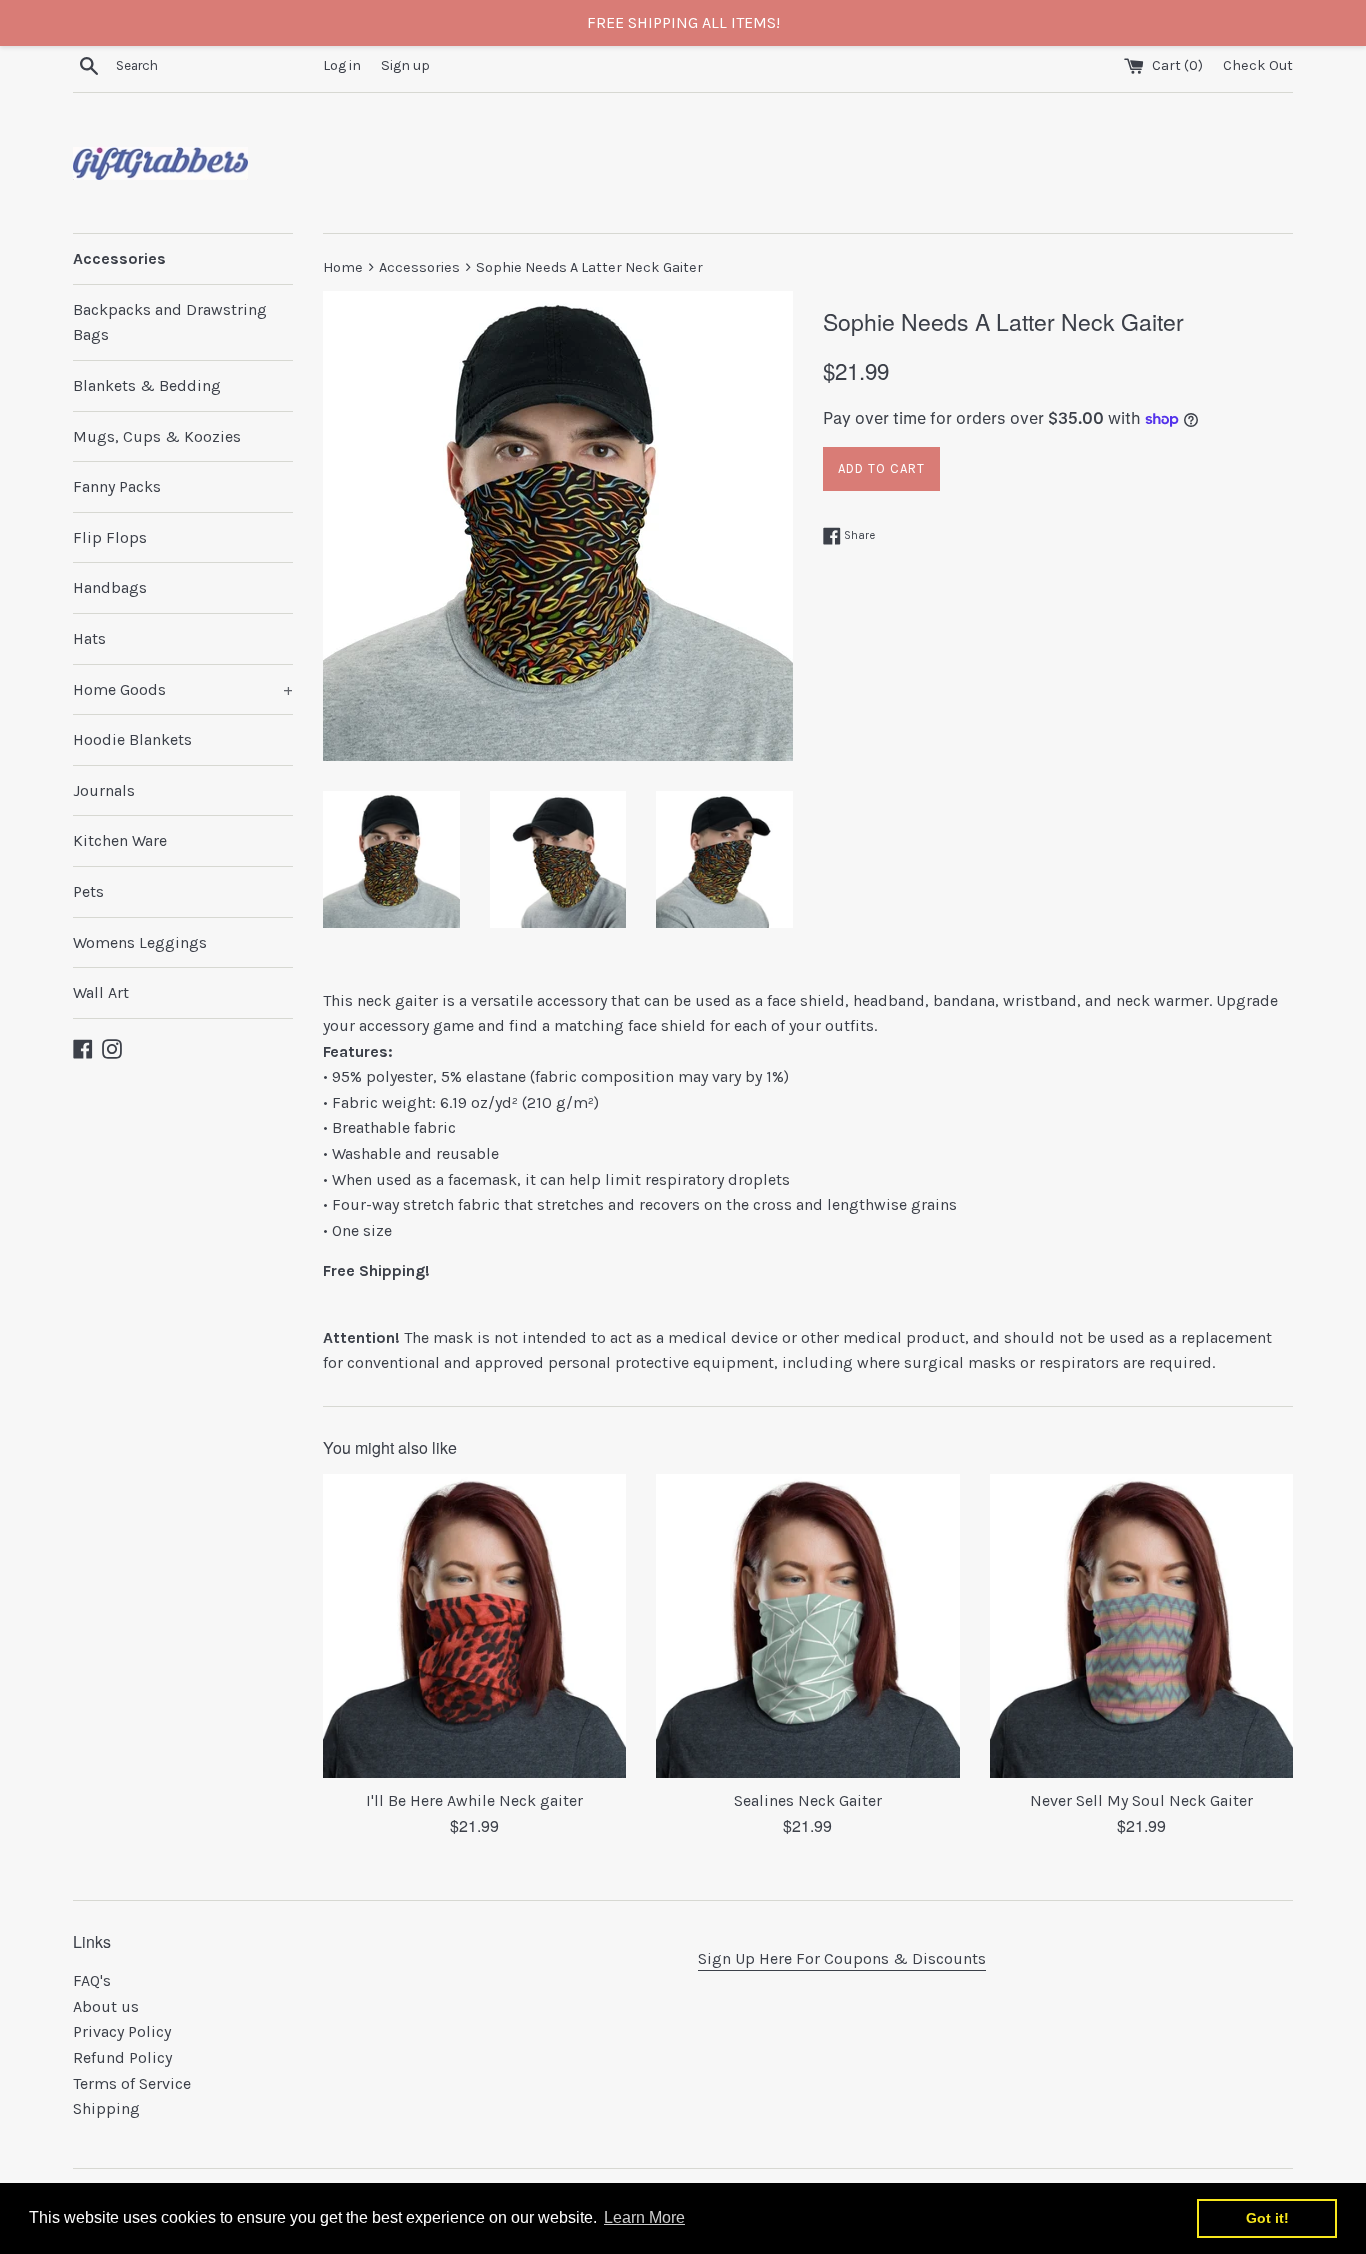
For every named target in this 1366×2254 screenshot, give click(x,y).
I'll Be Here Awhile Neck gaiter (474, 1800)
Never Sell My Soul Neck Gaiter (1141, 1800)
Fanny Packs (117, 486)
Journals (104, 790)
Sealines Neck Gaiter (808, 1800)
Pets (88, 891)
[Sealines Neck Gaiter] (807, 1625)
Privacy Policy (122, 2031)
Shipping (106, 2108)
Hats (89, 638)
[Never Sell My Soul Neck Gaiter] (1141, 1625)
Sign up (405, 65)
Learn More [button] (644, 2217)
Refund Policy (122, 2057)
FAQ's (92, 1980)
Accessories (119, 258)
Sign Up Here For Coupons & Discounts (842, 1958)
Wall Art (101, 992)
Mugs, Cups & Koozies (157, 436)
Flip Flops (110, 537)
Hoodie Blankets (132, 739)
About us (106, 2006)
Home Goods (183, 689)
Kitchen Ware (120, 840)
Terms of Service (132, 2083)
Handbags (110, 587)
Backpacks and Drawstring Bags (170, 322)
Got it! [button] (1267, 2218)
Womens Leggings (140, 942)
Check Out (1258, 65)
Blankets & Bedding (147, 385)
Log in (342, 65)
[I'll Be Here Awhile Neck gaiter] (474, 1625)
